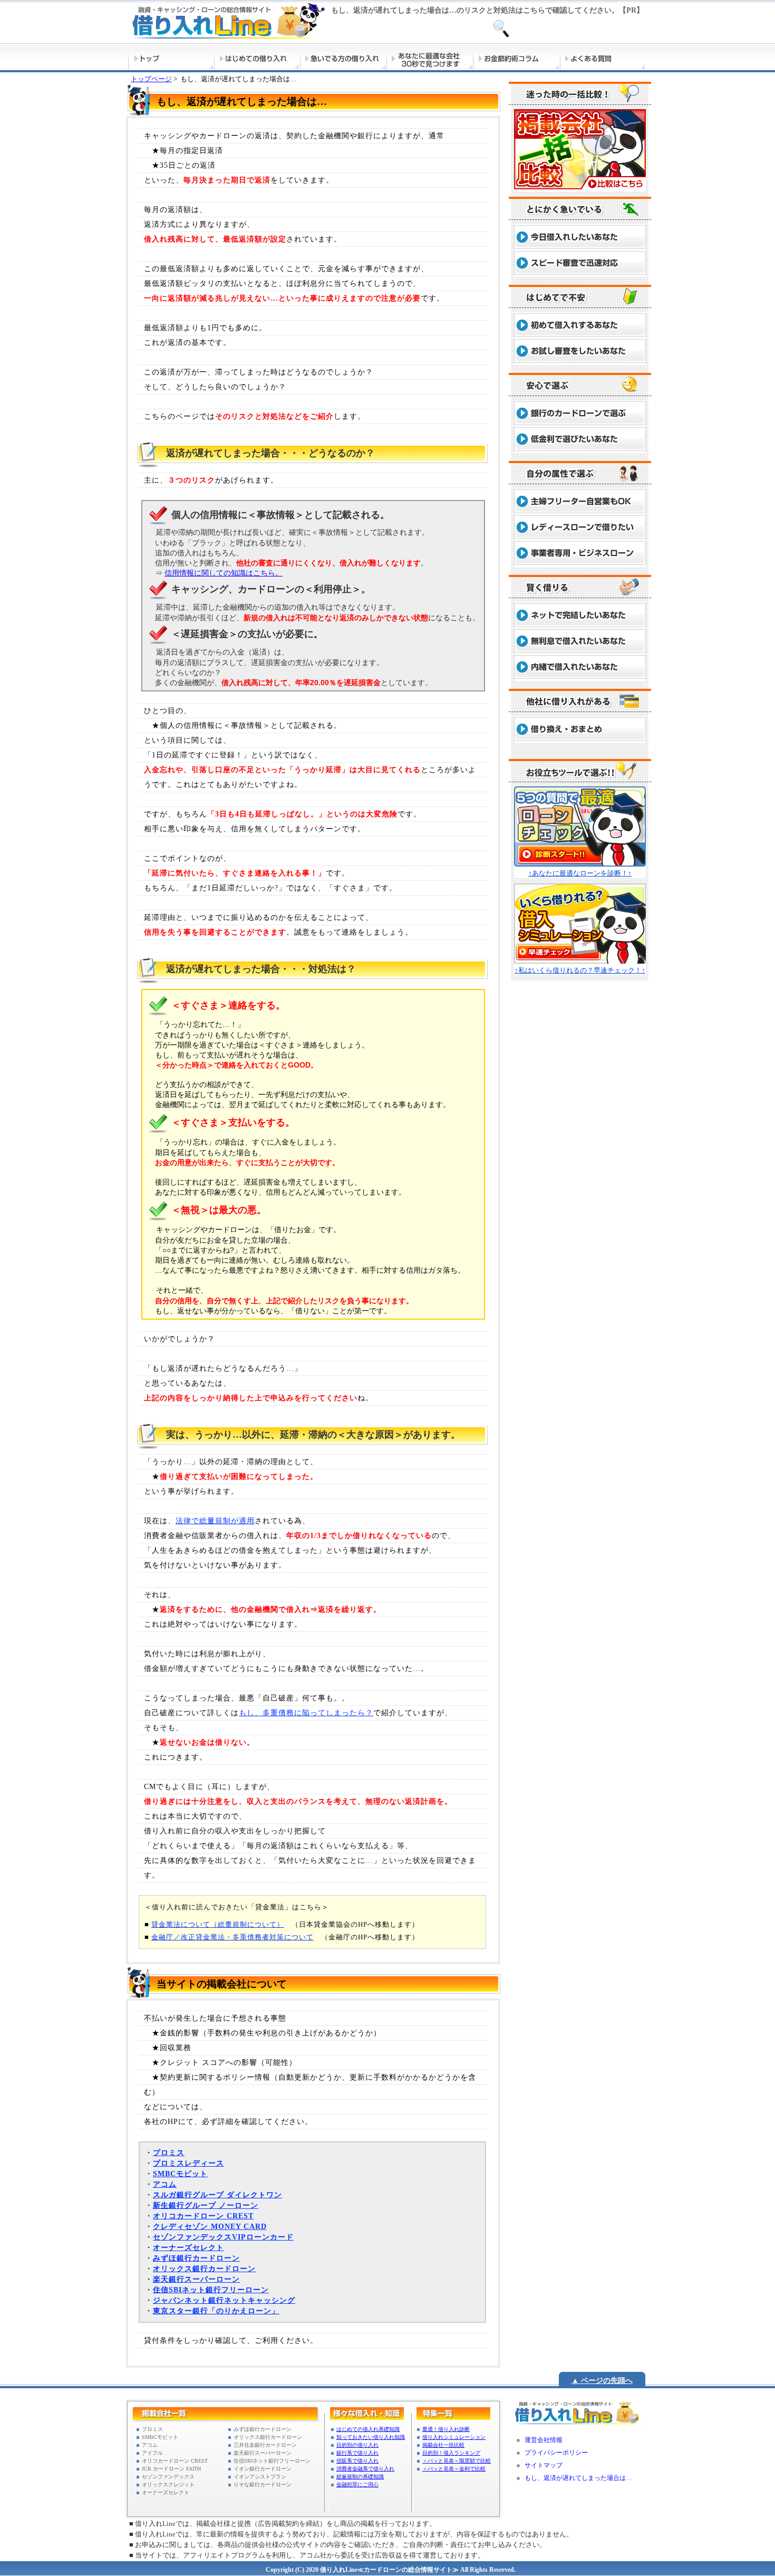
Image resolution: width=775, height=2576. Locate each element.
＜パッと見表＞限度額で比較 (457, 2461)
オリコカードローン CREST (203, 2216)
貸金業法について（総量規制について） (218, 1924)
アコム (165, 2184)
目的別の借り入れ (357, 2445)
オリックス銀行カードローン (204, 2269)
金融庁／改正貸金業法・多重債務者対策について (232, 1937)
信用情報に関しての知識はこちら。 (224, 573)
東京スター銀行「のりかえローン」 (216, 2311)
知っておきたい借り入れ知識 (371, 2437)
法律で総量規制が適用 (215, 1521)
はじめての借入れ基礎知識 (368, 2429)
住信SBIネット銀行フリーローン (211, 2290)
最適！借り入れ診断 (446, 2429)
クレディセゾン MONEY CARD (210, 2227)
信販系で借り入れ (357, 2461)
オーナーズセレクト (188, 2248)
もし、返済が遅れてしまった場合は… (578, 2478)
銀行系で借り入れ (357, 2453)
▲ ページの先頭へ (602, 2381)
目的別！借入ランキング (451, 2453)
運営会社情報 (544, 2440)
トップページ (151, 79)
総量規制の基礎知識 (360, 2477)
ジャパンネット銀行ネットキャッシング (224, 2300)
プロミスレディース (188, 2163)
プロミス (169, 2153)
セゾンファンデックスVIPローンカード (223, 2237)
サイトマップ (544, 2465)
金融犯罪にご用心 (357, 2484)
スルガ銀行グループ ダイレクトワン (217, 2195)
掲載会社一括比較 (443, 2445)
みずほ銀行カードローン (196, 2258)
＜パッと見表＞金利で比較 (454, 2469)
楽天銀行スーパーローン (196, 2279)
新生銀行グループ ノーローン (206, 2205)
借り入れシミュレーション (454, 2437)
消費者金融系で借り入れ (365, 2469)
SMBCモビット (180, 2174)
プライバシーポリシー (556, 2453)
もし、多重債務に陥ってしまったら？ (306, 1713)
